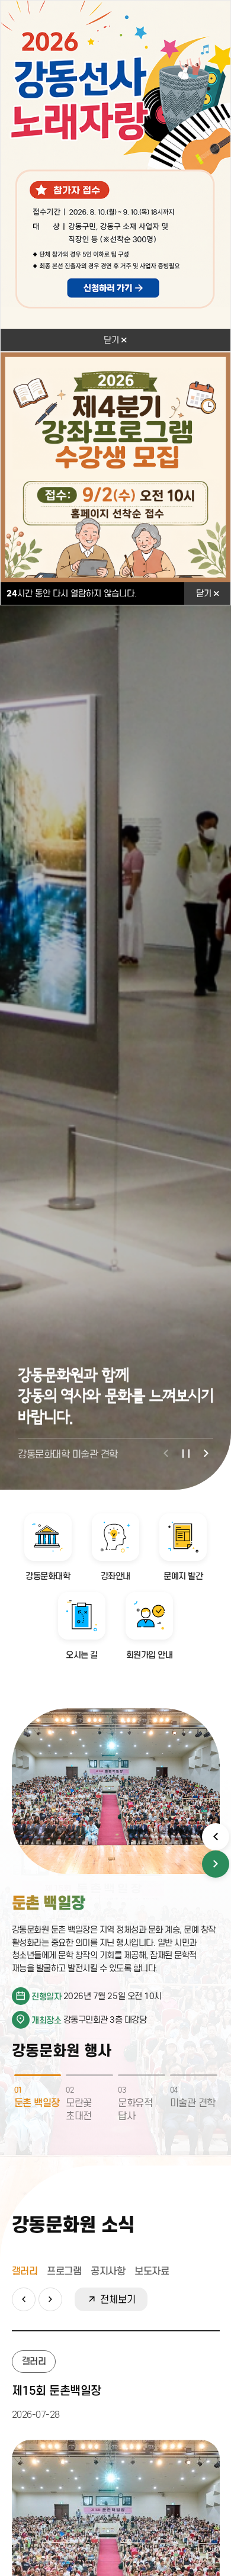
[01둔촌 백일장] (38, 2075)
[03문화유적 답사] (142, 2075)
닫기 (113, 340)
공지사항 (108, 2271)
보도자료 (152, 2271)
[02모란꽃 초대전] (89, 2075)
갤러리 (25, 2271)
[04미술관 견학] (194, 2075)
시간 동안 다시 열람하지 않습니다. (72, 594)
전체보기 (116, 2299)
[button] (166, 1454)
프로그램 (64, 2271)
